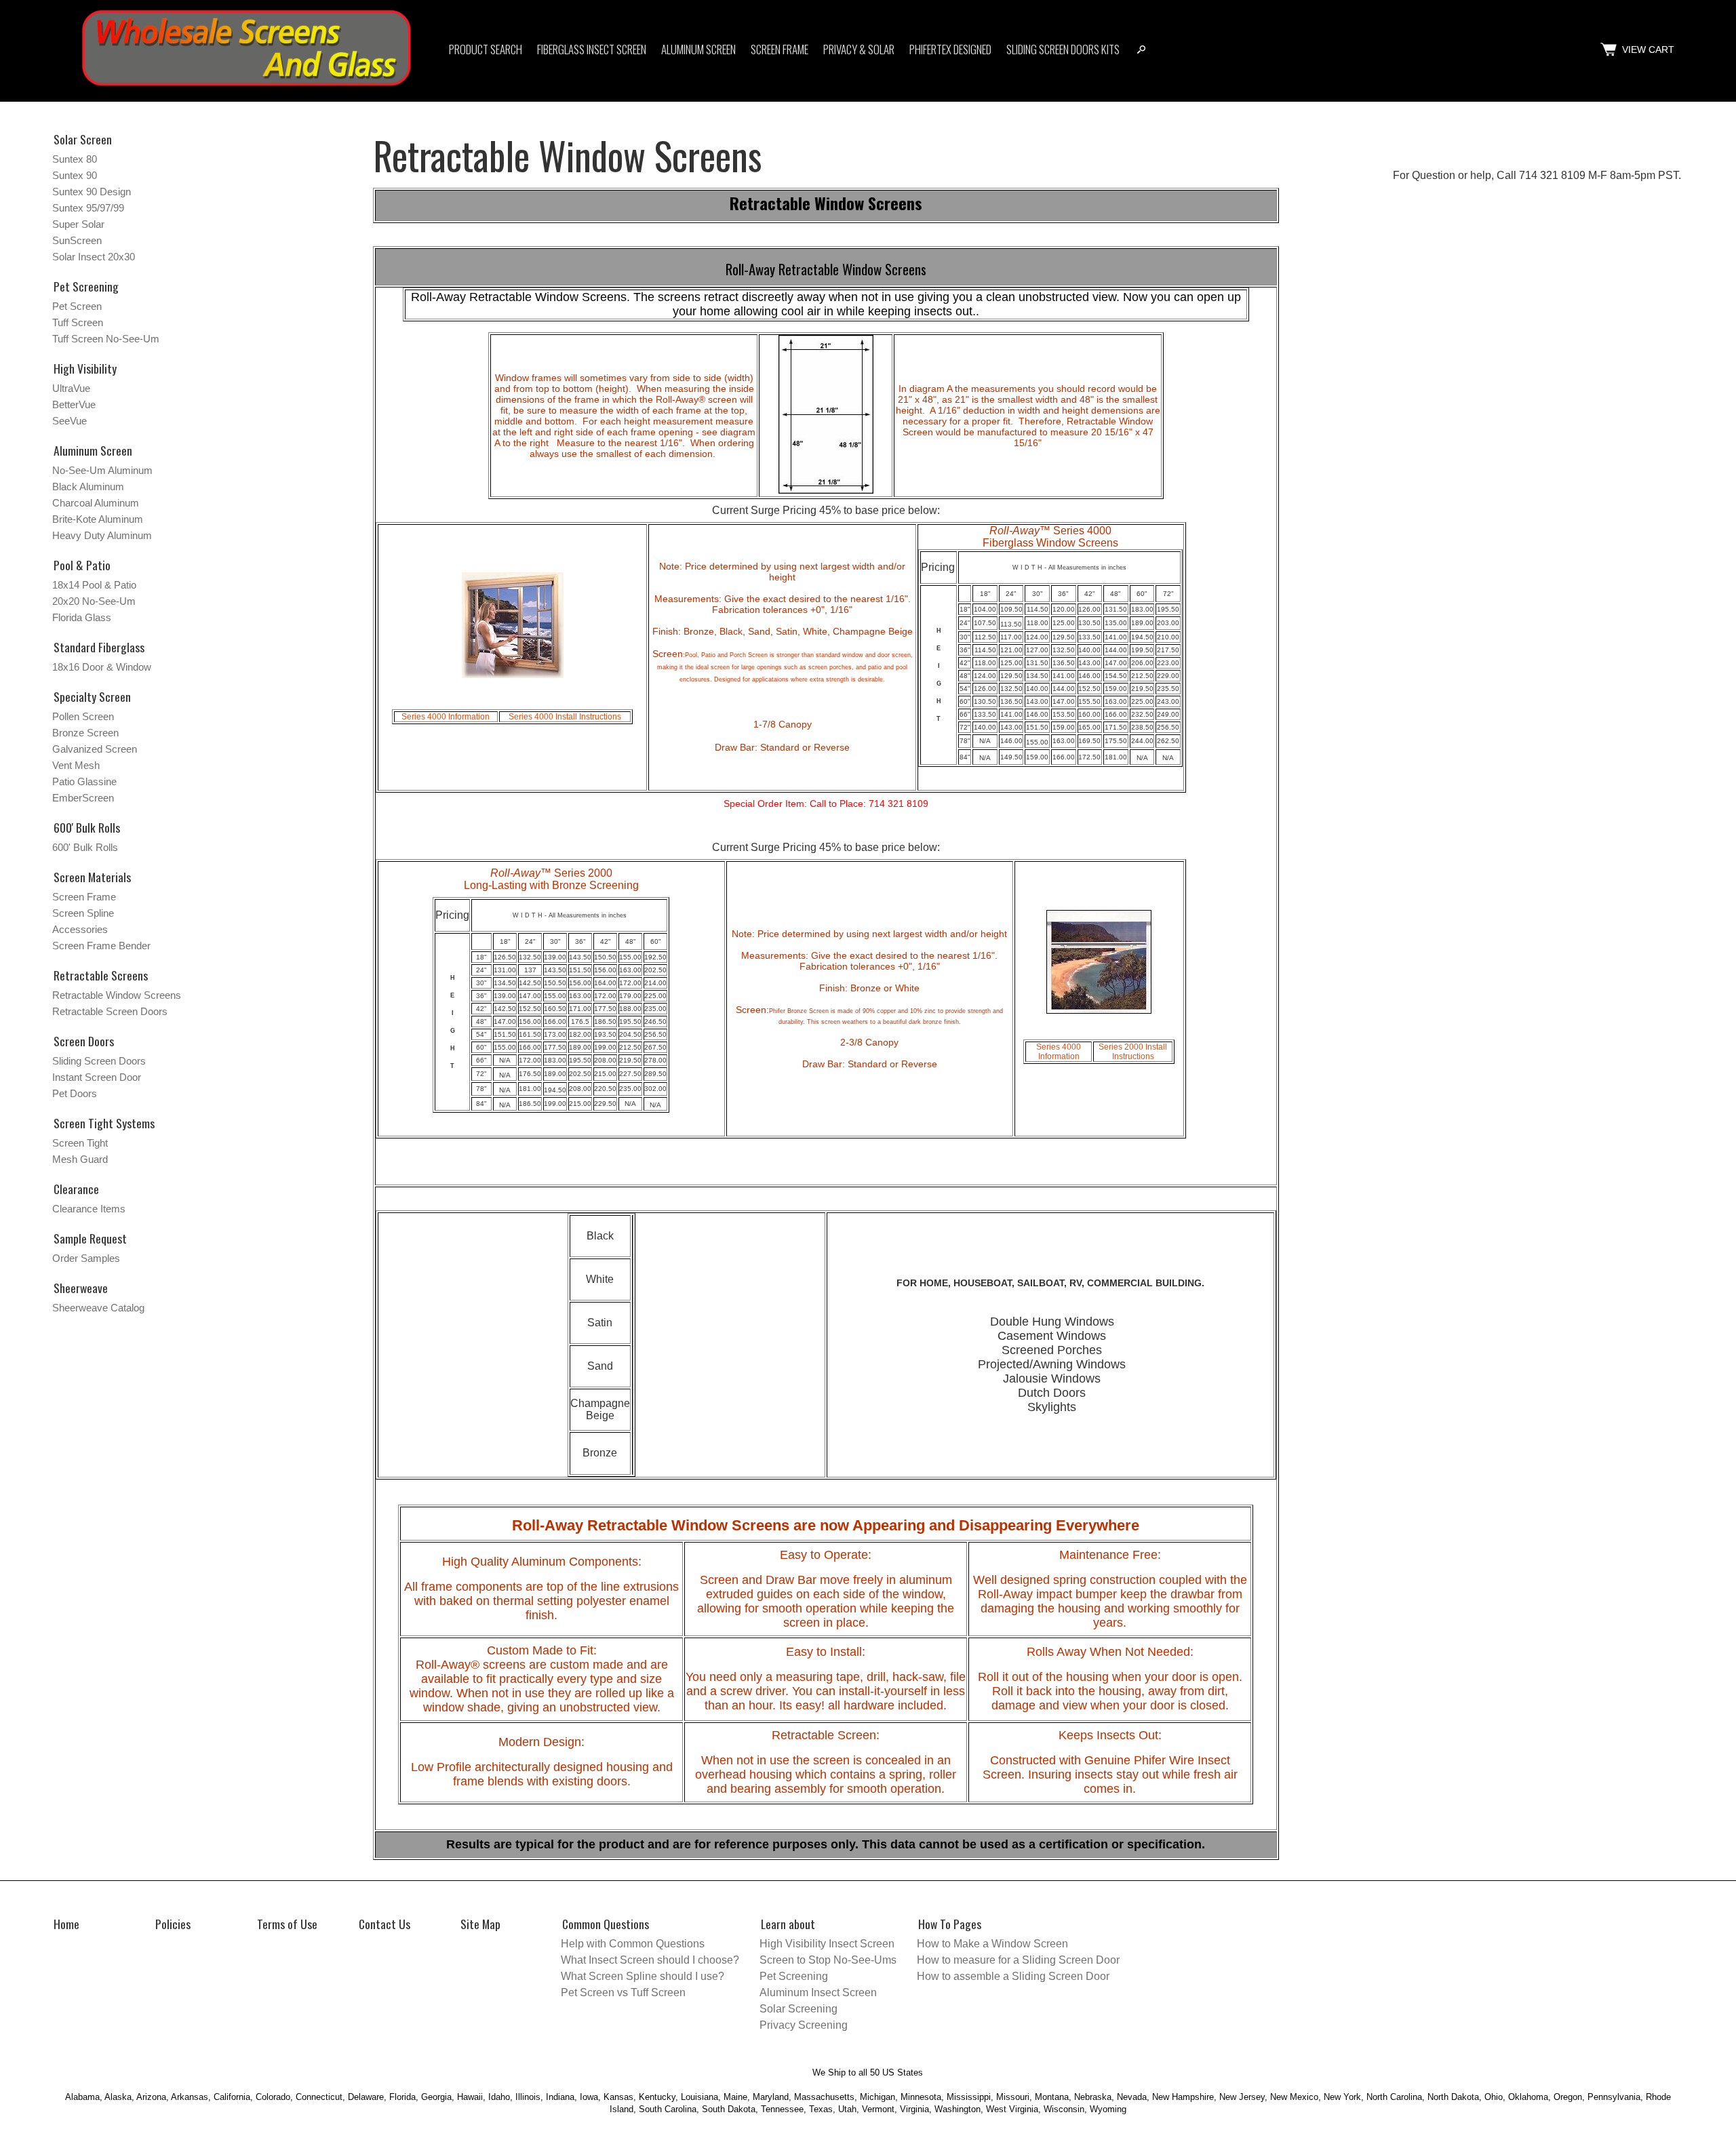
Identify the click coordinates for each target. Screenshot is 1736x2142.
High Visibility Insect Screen (827, 1944)
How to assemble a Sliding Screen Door (1013, 1976)
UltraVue (71, 388)
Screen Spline (83, 913)
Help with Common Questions (633, 1944)
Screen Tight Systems (104, 1123)
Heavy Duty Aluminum (102, 535)
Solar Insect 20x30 (94, 257)
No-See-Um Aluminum (102, 470)
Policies (173, 1924)
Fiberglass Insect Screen (592, 49)
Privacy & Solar (859, 49)
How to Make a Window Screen (992, 1944)
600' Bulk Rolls (85, 847)
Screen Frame (780, 49)
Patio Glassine (84, 781)
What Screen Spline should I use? (643, 1976)
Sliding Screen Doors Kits (1063, 49)
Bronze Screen (85, 733)
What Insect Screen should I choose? (650, 1960)
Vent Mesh (76, 765)
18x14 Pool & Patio (94, 585)
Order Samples (86, 1258)
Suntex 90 (75, 175)
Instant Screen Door (97, 1077)
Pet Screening (86, 286)
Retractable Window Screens (117, 995)
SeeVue (70, 421)
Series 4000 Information (446, 717)
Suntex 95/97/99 (88, 208)
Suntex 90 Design (92, 192)
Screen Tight (80, 1143)
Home (66, 1924)
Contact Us (384, 1924)
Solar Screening (798, 2009)
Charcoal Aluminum (96, 503)
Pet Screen (77, 306)
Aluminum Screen (698, 49)
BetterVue (74, 404)
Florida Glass (82, 617)
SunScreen (77, 240)
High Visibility (85, 368)
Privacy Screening (804, 2025)
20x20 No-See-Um (94, 601)
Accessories (80, 929)
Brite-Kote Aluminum (98, 519)
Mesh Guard (80, 1159)
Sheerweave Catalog (98, 1308)
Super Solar (78, 224)
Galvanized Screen (95, 749)
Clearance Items (89, 1209)
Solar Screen (83, 139)
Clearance (76, 1189)
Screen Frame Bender (101, 946)
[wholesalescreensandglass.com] (246, 88)
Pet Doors (75, 1093)
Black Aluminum (88, 487)
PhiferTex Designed (950, 49)
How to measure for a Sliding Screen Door (1018, 1960)
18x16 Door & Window (102, 667)
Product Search (486, 49)
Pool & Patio (82, 565)
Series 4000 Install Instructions (565, 717)
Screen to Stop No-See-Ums (828, 1960)
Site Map (480, 1924)
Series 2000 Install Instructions (1133, 1052)
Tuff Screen (78, 322)
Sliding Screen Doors (99, 1061)
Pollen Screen (83, 716)
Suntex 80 (75, 159)
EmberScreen (83, 798)
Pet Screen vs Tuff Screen (623, 1992)
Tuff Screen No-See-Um (106, 339)
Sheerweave (81, 1288)
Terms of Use (287, 1924)
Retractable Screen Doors (110, 1011)
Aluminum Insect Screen (818, 1992)
